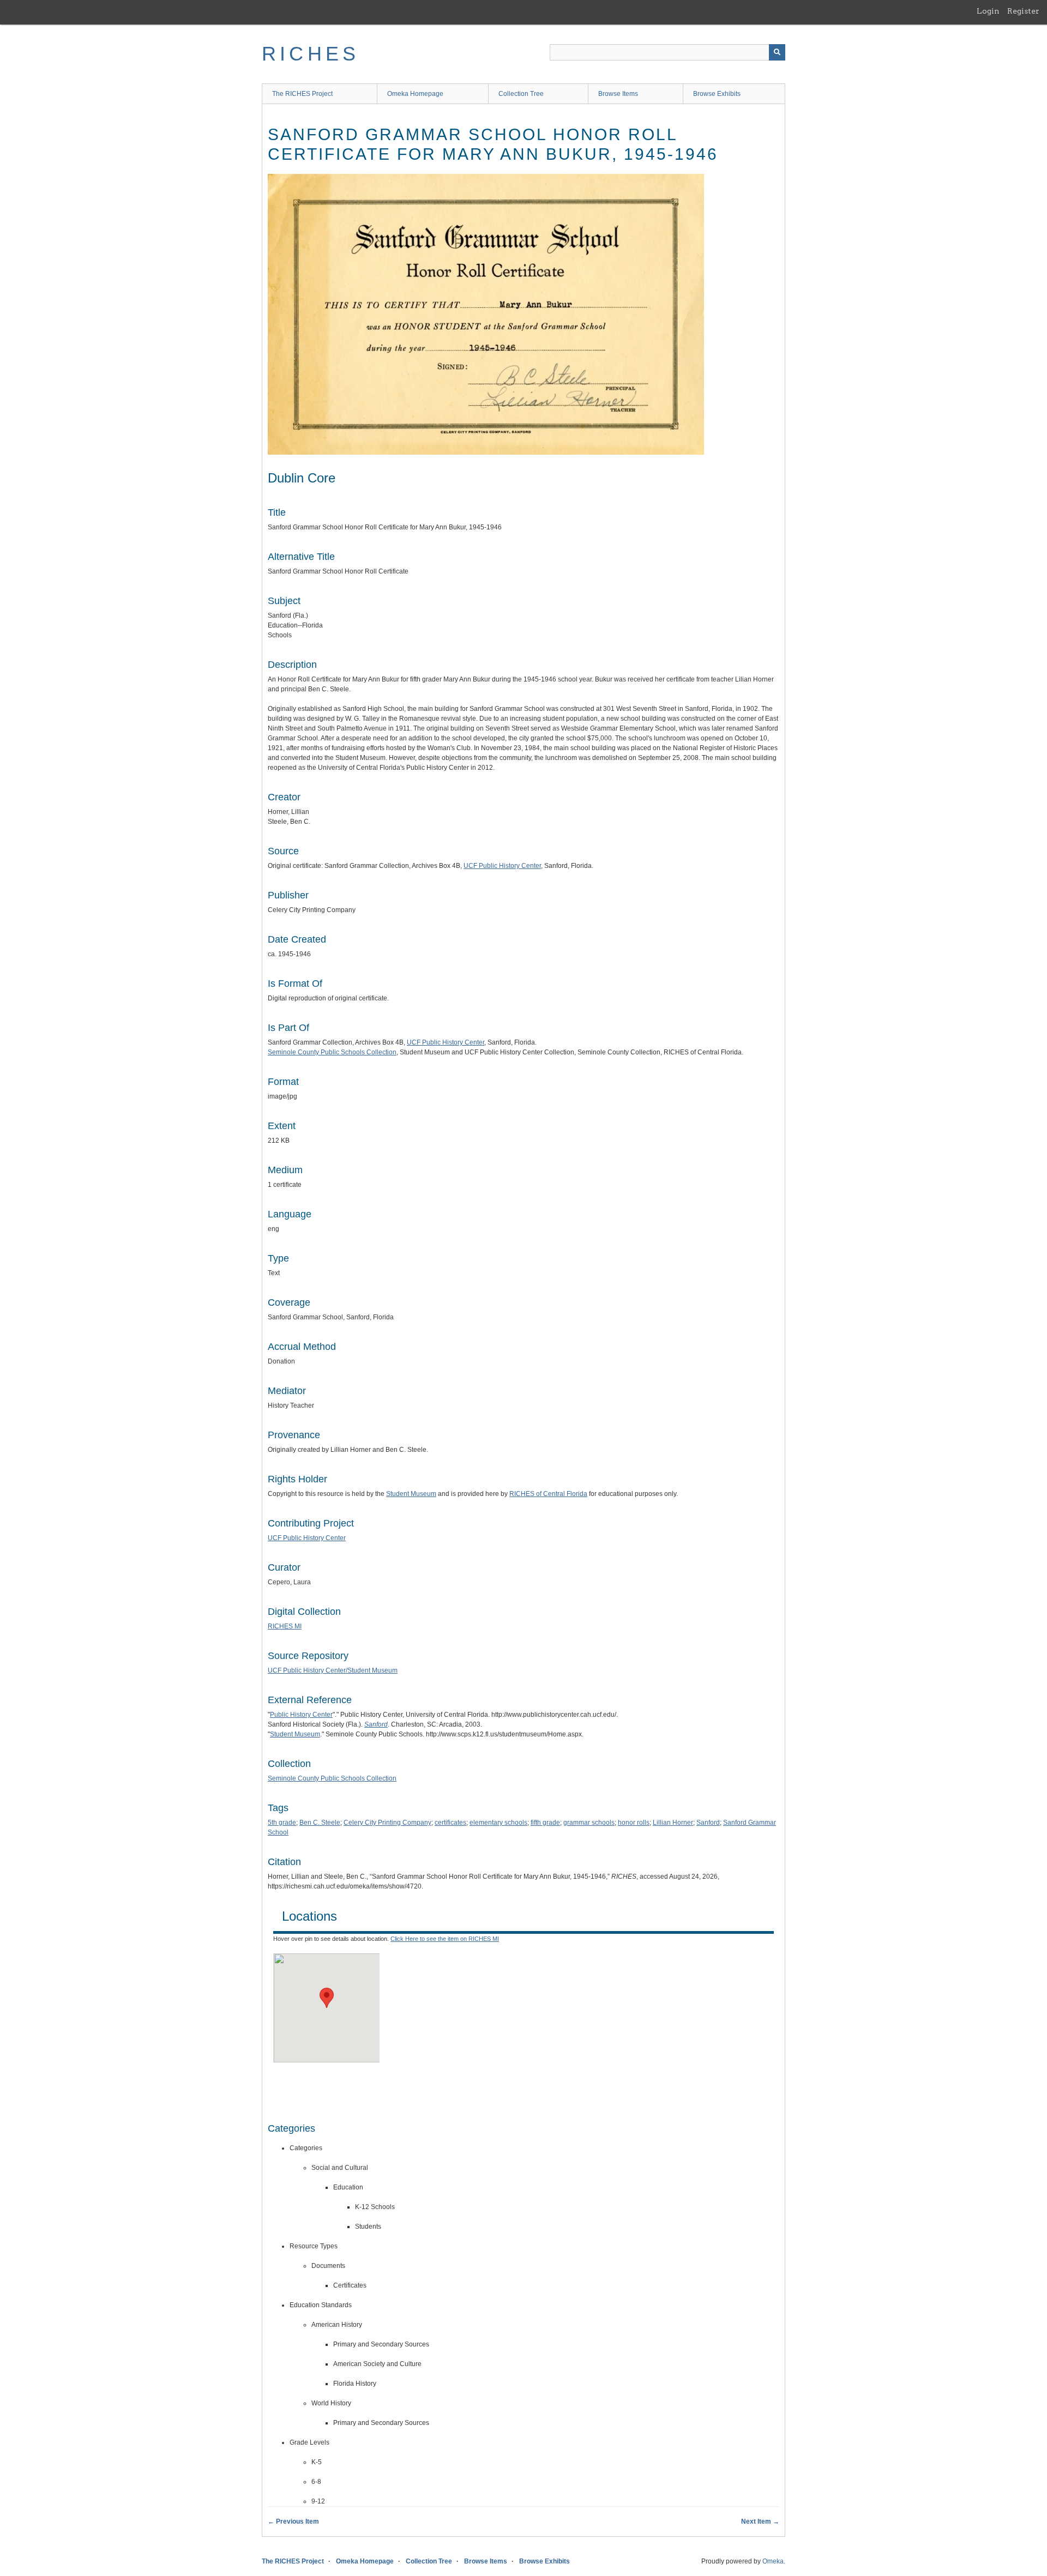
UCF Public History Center (502, 866)
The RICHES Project (302, 94)
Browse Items (618, 94)
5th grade (282, 1823)
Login (988, 11)
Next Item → (760, 2521)
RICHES (311, 54)
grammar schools (589, 1823)
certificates (450, 1823)
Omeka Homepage (415, 94)
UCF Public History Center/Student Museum (333, 1670)
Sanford (708, 1823)
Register (1023, 11)
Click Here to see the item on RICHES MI (445, 1939)
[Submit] (777, 52)
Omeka (773, 2561)
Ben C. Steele (320, 1823)
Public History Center (301, 1715)
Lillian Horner (673, 1823)
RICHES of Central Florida (548, 1494)
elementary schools (498, 1823)
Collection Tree (521, 94)
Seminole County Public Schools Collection (332, 1052)
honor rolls (634, 1823)
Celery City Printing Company (387, 1823)
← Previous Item (293, 2521)
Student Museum (411, 1494)
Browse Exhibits (717, 94)
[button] (327, 1998)
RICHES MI (285, 1626)
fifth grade (545, 1823)
